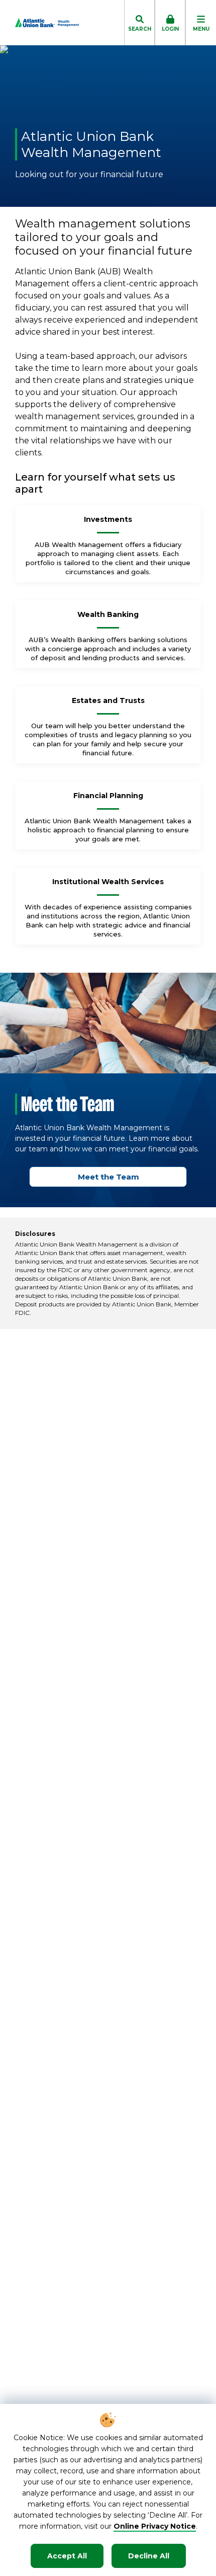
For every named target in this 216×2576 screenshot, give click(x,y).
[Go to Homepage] (39, 23)
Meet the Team (109, 1177)
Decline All (149, 2556)
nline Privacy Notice (158, 2526)
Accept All (67, 2556)
